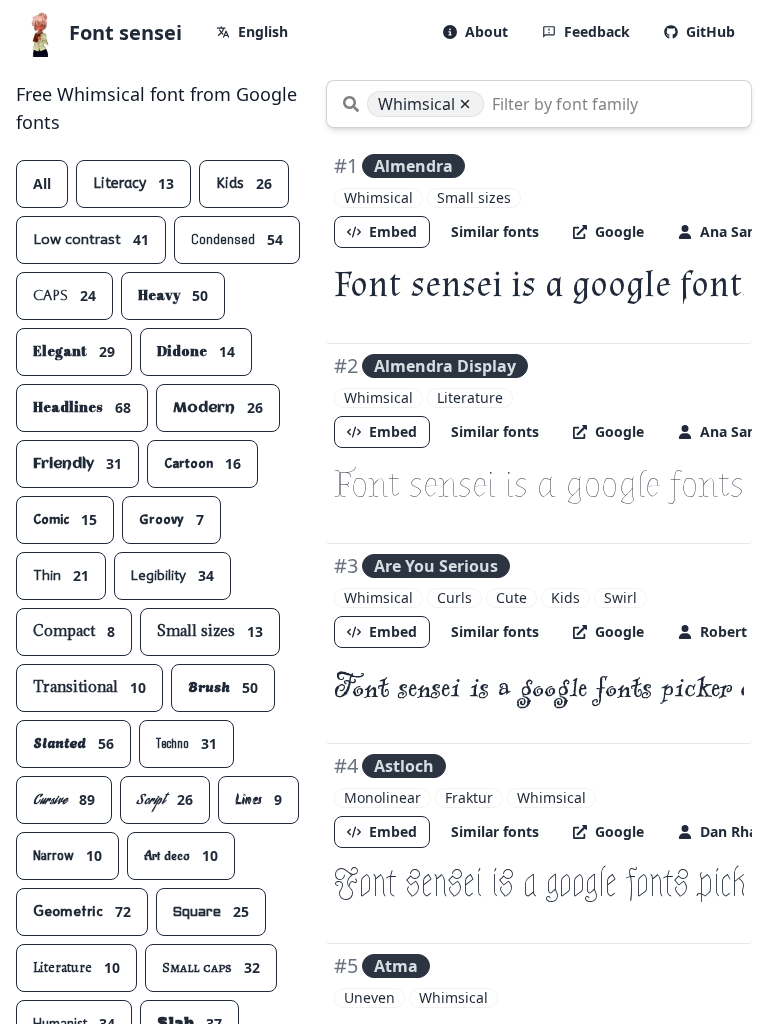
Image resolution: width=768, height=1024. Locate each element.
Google (619, 231)
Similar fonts (495, 231)
